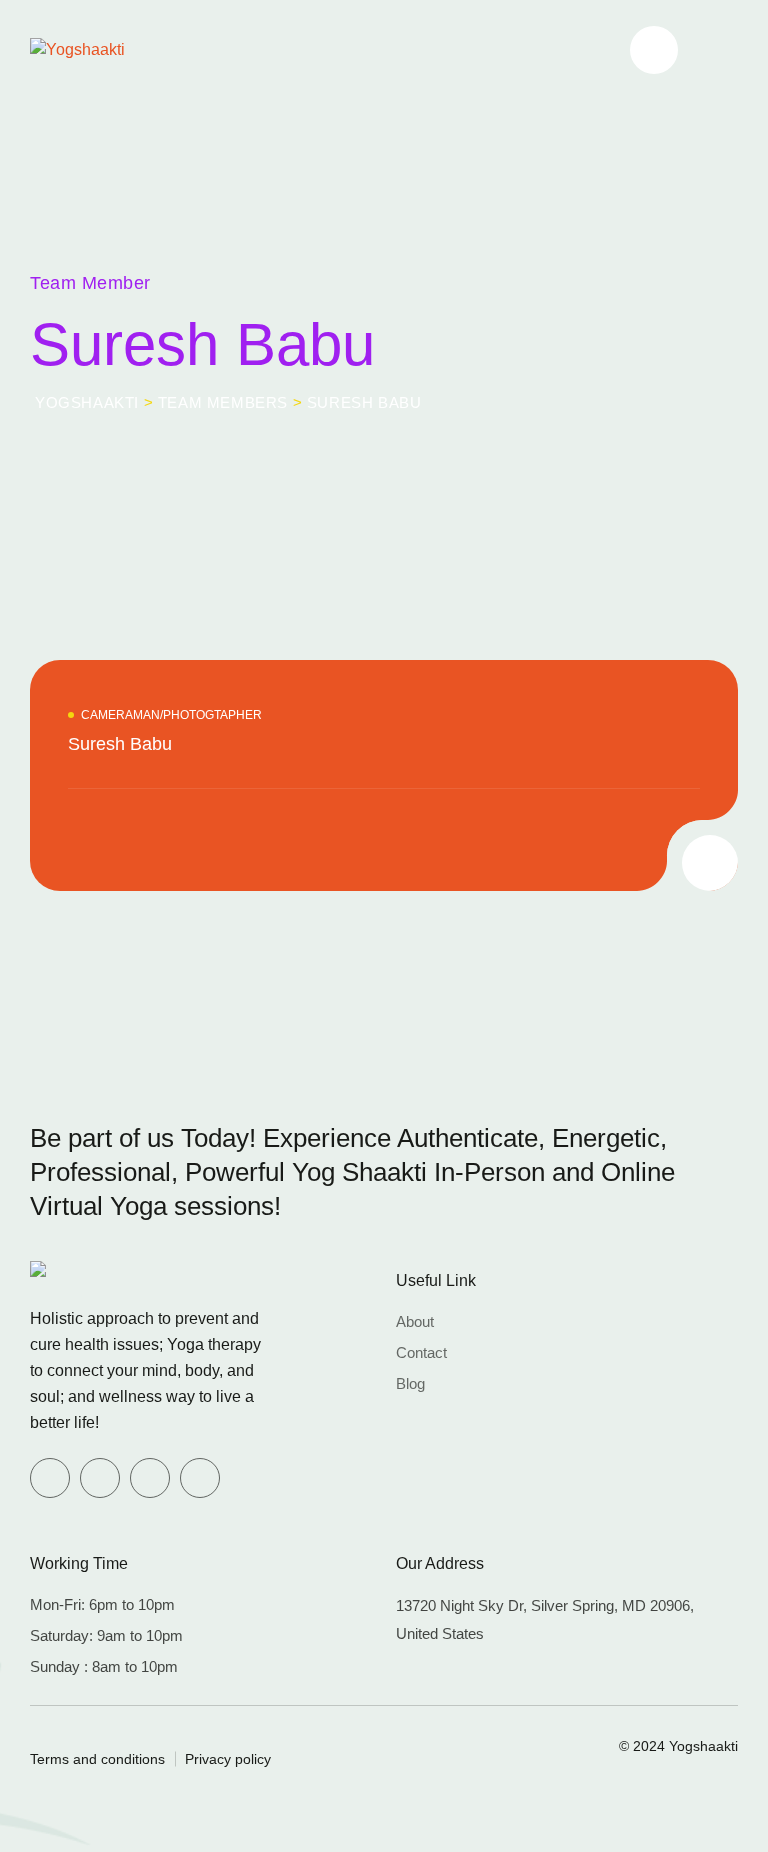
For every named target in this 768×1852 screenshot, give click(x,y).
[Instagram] (200, 1478)
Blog (410, 1383)
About (415, 1321)
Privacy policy (228, 1759)
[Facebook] (50, 1478)
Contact (421, 1352)
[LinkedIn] (150, 1478)
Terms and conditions (97, 1759)
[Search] (654, 50)
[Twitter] (100, 1478)
